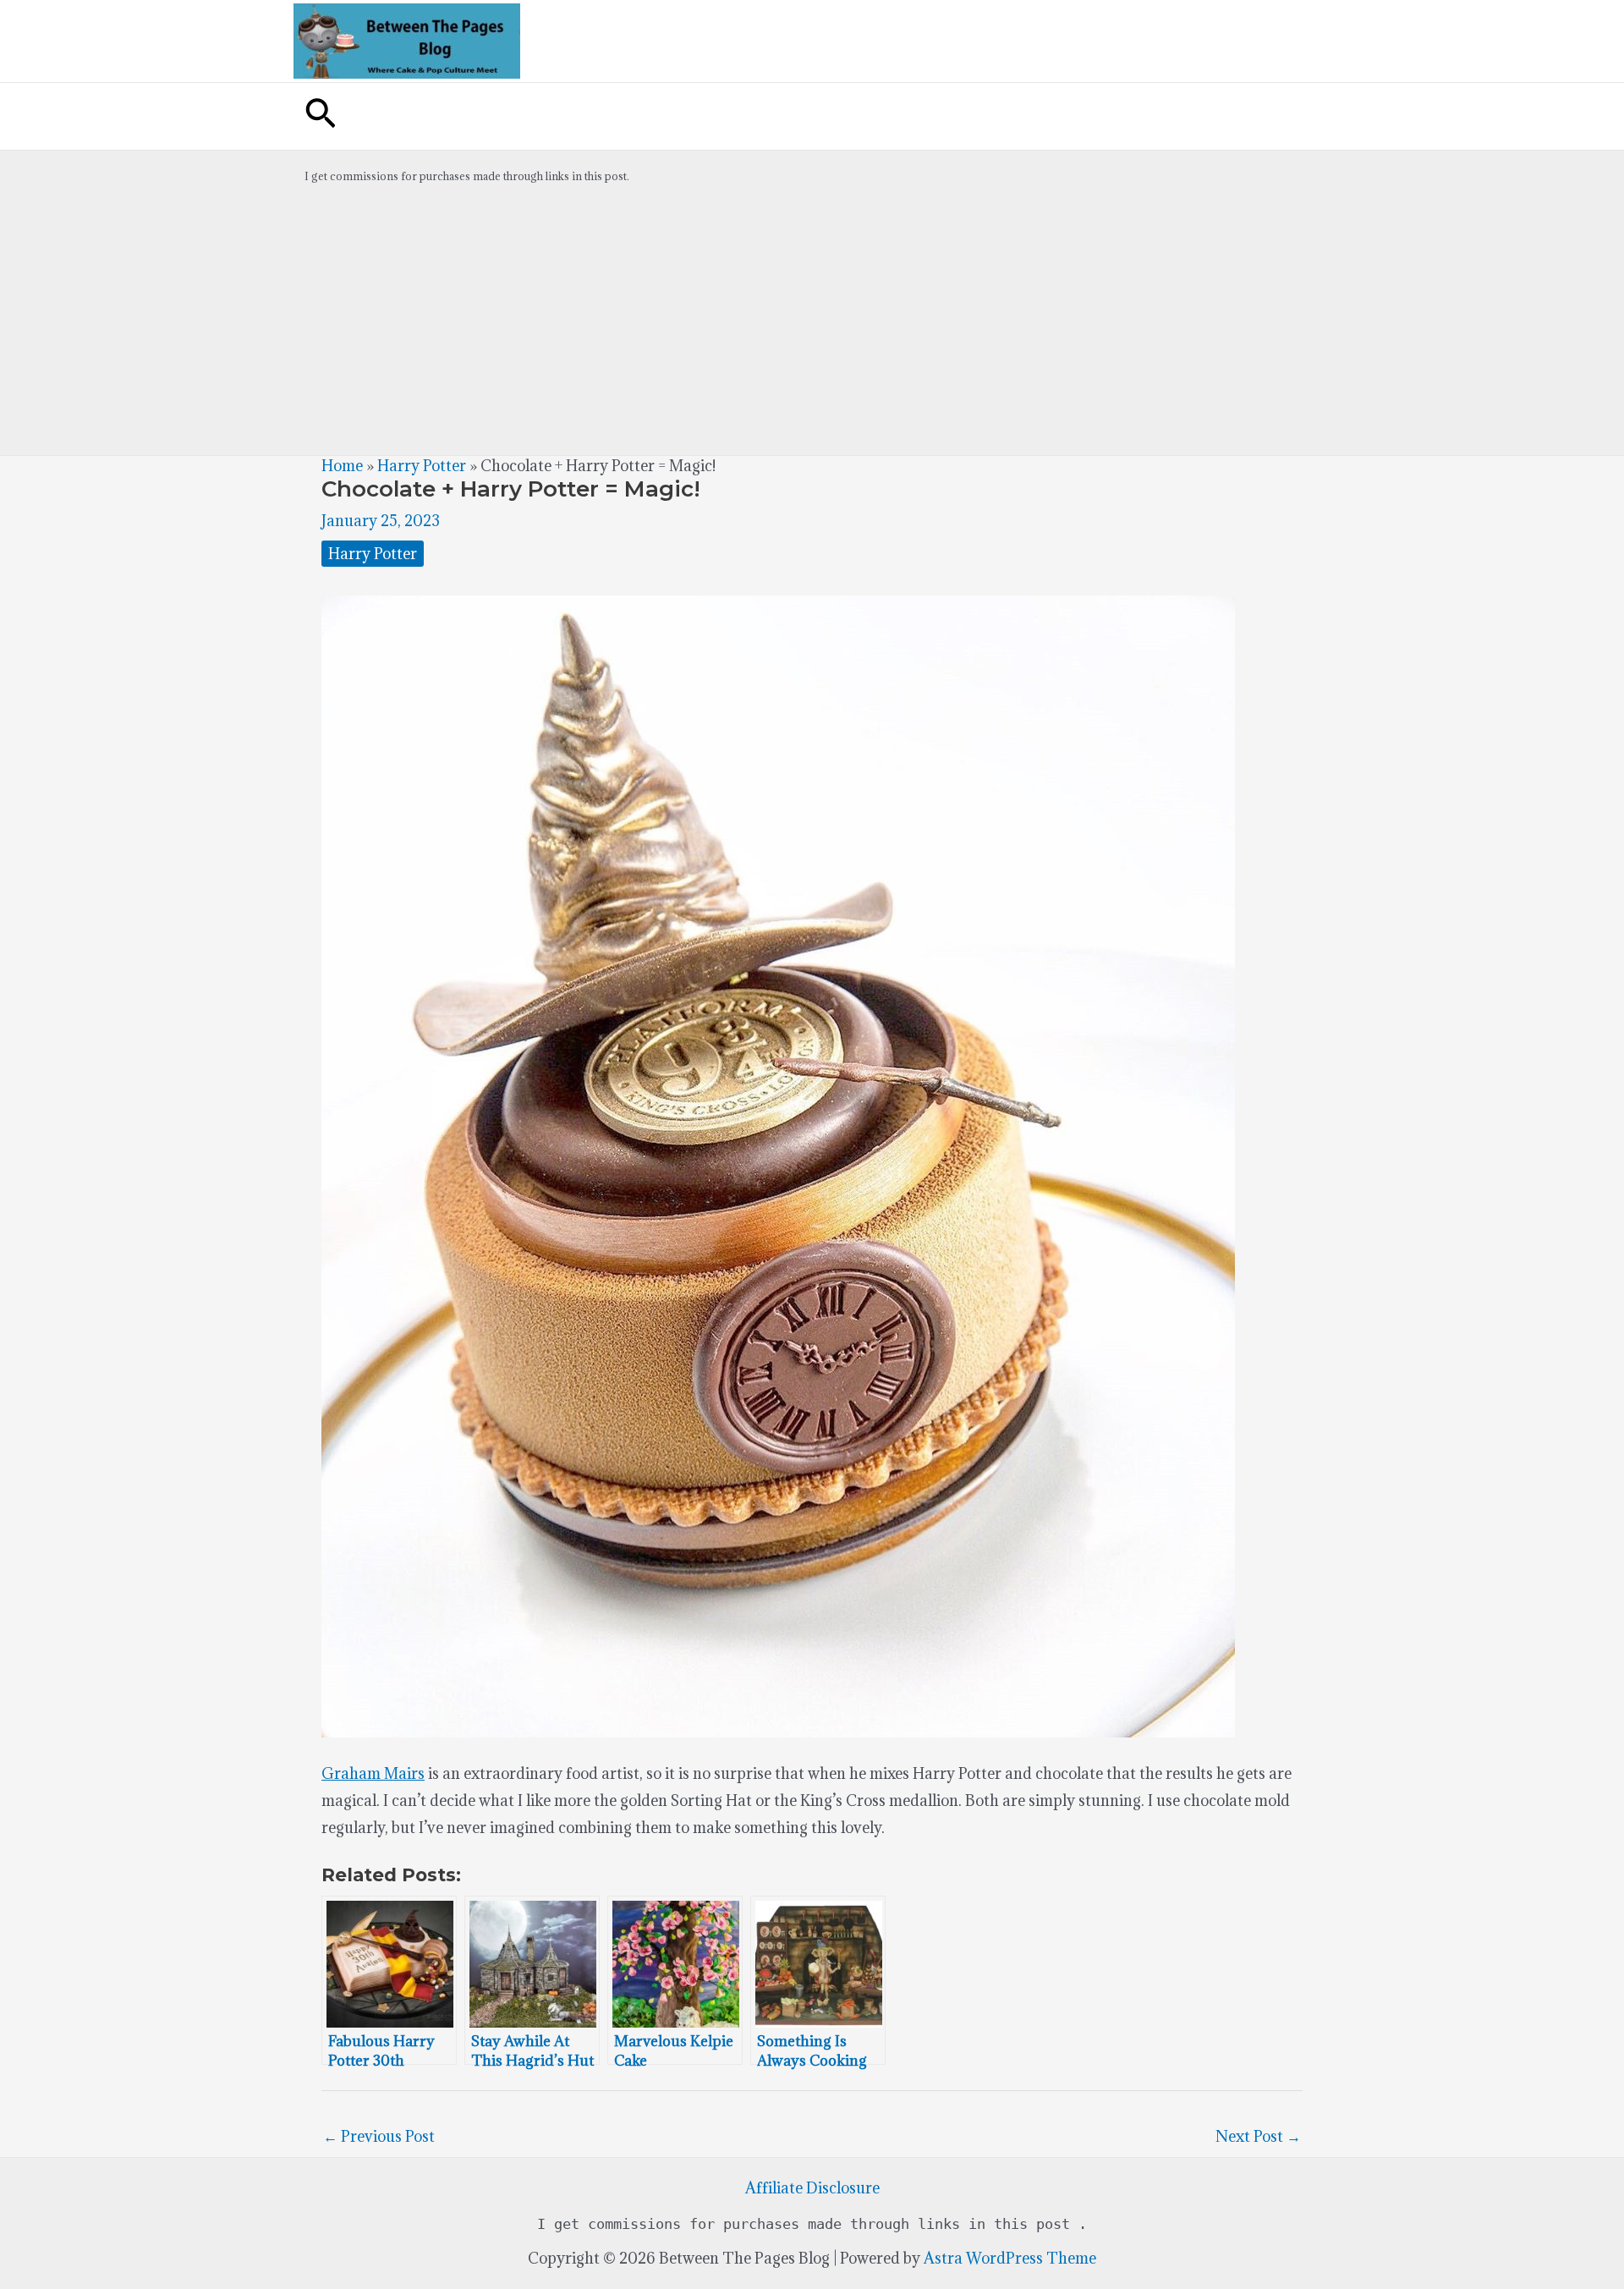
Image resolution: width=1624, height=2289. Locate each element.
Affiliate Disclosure (812, 2188)
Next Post (1258, 2136)
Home (342, 466)
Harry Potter (422, 466)
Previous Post (379, 2136)
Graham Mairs (373, 1773)
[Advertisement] (812, 328)
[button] (321, 116)
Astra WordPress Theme (1010, 2258)
